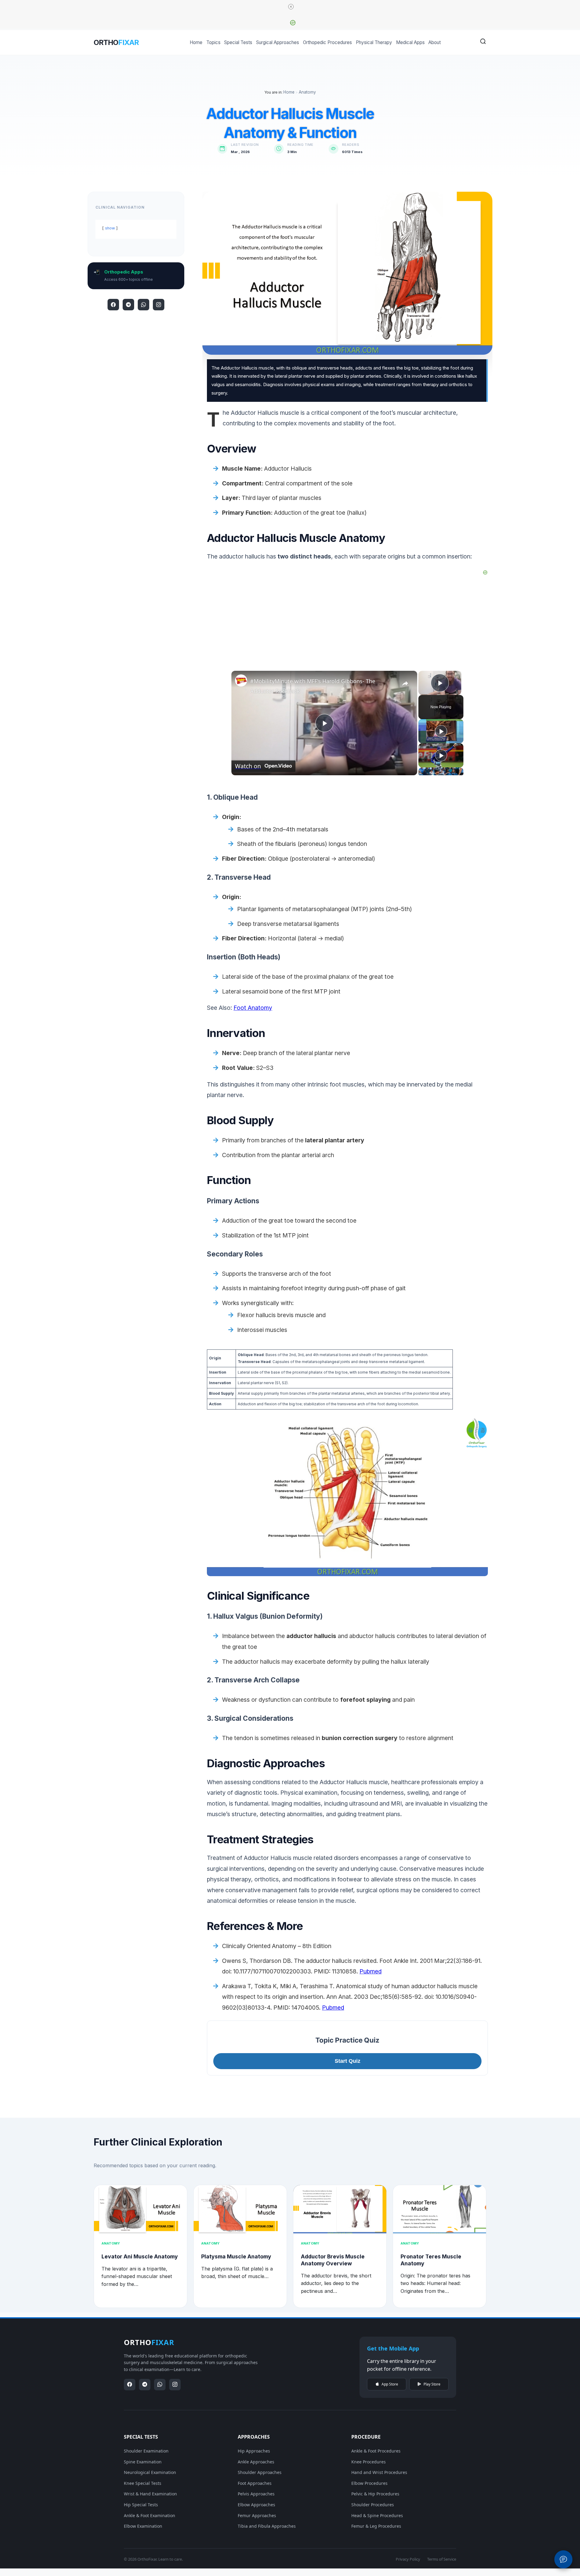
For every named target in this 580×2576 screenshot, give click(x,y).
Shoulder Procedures (373, 2505)
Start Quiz (348, 2061)
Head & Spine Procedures (377, 2515)
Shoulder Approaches (260, 2472)
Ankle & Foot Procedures (376, 2451)
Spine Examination (143, 2462)
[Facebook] (113, 305)
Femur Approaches (257, 2515)
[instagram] (159, 305)
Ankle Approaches (256, 2462)
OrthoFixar (147, 2559)
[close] (291, 7)
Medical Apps (410, 42)
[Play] (441, 731)
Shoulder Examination (146, 2451)
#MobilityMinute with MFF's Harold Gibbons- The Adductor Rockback (313, 686)
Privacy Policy (408, 2559)
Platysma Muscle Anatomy (236, 2256)
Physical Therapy (374, 42)
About (435, 42)
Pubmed (371, 1971)
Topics (213, 42)
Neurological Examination (150, 2472)
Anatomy (307, 92)
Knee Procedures (369, 2462)
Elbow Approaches (256, 2505)
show (110, 228)
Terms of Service (442, 2559)
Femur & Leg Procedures (376, 2526)
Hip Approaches (254, 2451)
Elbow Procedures (369, 2483)
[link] (241, 680)
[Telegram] (128, 305)
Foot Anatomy (253, 1008)
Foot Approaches (255, 2483)
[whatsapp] (143, 305)
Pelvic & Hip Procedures (375, 2494)
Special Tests (238, 42)
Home (196, 42)
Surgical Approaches (278, 42)
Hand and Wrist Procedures (379, 2472)
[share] (405, 683)
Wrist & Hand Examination (150, 2494)
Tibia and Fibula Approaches (267, 2526)
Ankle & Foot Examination (150, 2515)
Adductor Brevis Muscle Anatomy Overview (333, 2260)
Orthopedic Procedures (327, 42)
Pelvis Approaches (256, 2494)
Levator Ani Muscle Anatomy (140, 2256)
